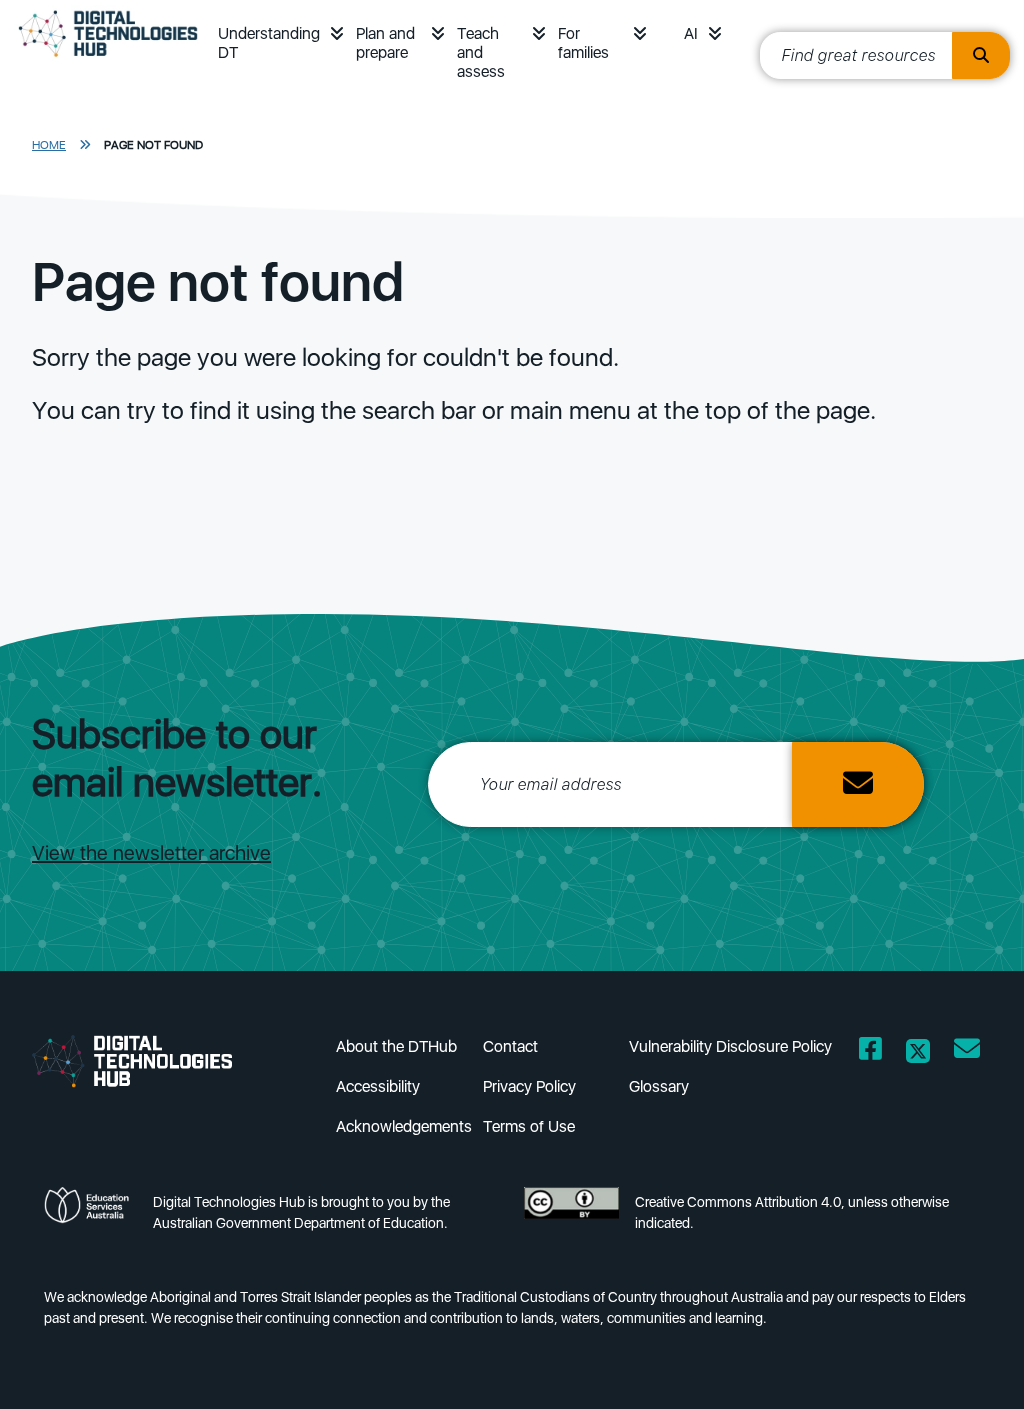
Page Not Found (153, 145)
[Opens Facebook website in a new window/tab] (870, 1052)
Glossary (659, 1086)
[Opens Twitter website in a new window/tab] (918, 1052)
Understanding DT (269, 43)
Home (49, 145)
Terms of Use (529, 1126)
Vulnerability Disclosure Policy (730, 1046)
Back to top (963, 1365)
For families (583, 43)
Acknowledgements (404, 1126)
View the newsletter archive (151, 853)
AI (691, 33)
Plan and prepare (385, 43)
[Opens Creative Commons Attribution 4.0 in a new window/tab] (571, 1218)
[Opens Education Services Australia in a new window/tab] (90, 1218)
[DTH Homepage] (148, 1060)
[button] (337, 33)
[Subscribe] (858, 784)
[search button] (981, 55)
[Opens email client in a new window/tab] (967, 1052)
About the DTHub (396, 1046)
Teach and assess (481, 52)
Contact (510, 1046)
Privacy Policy (529, 1086)
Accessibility (378, 1086)
